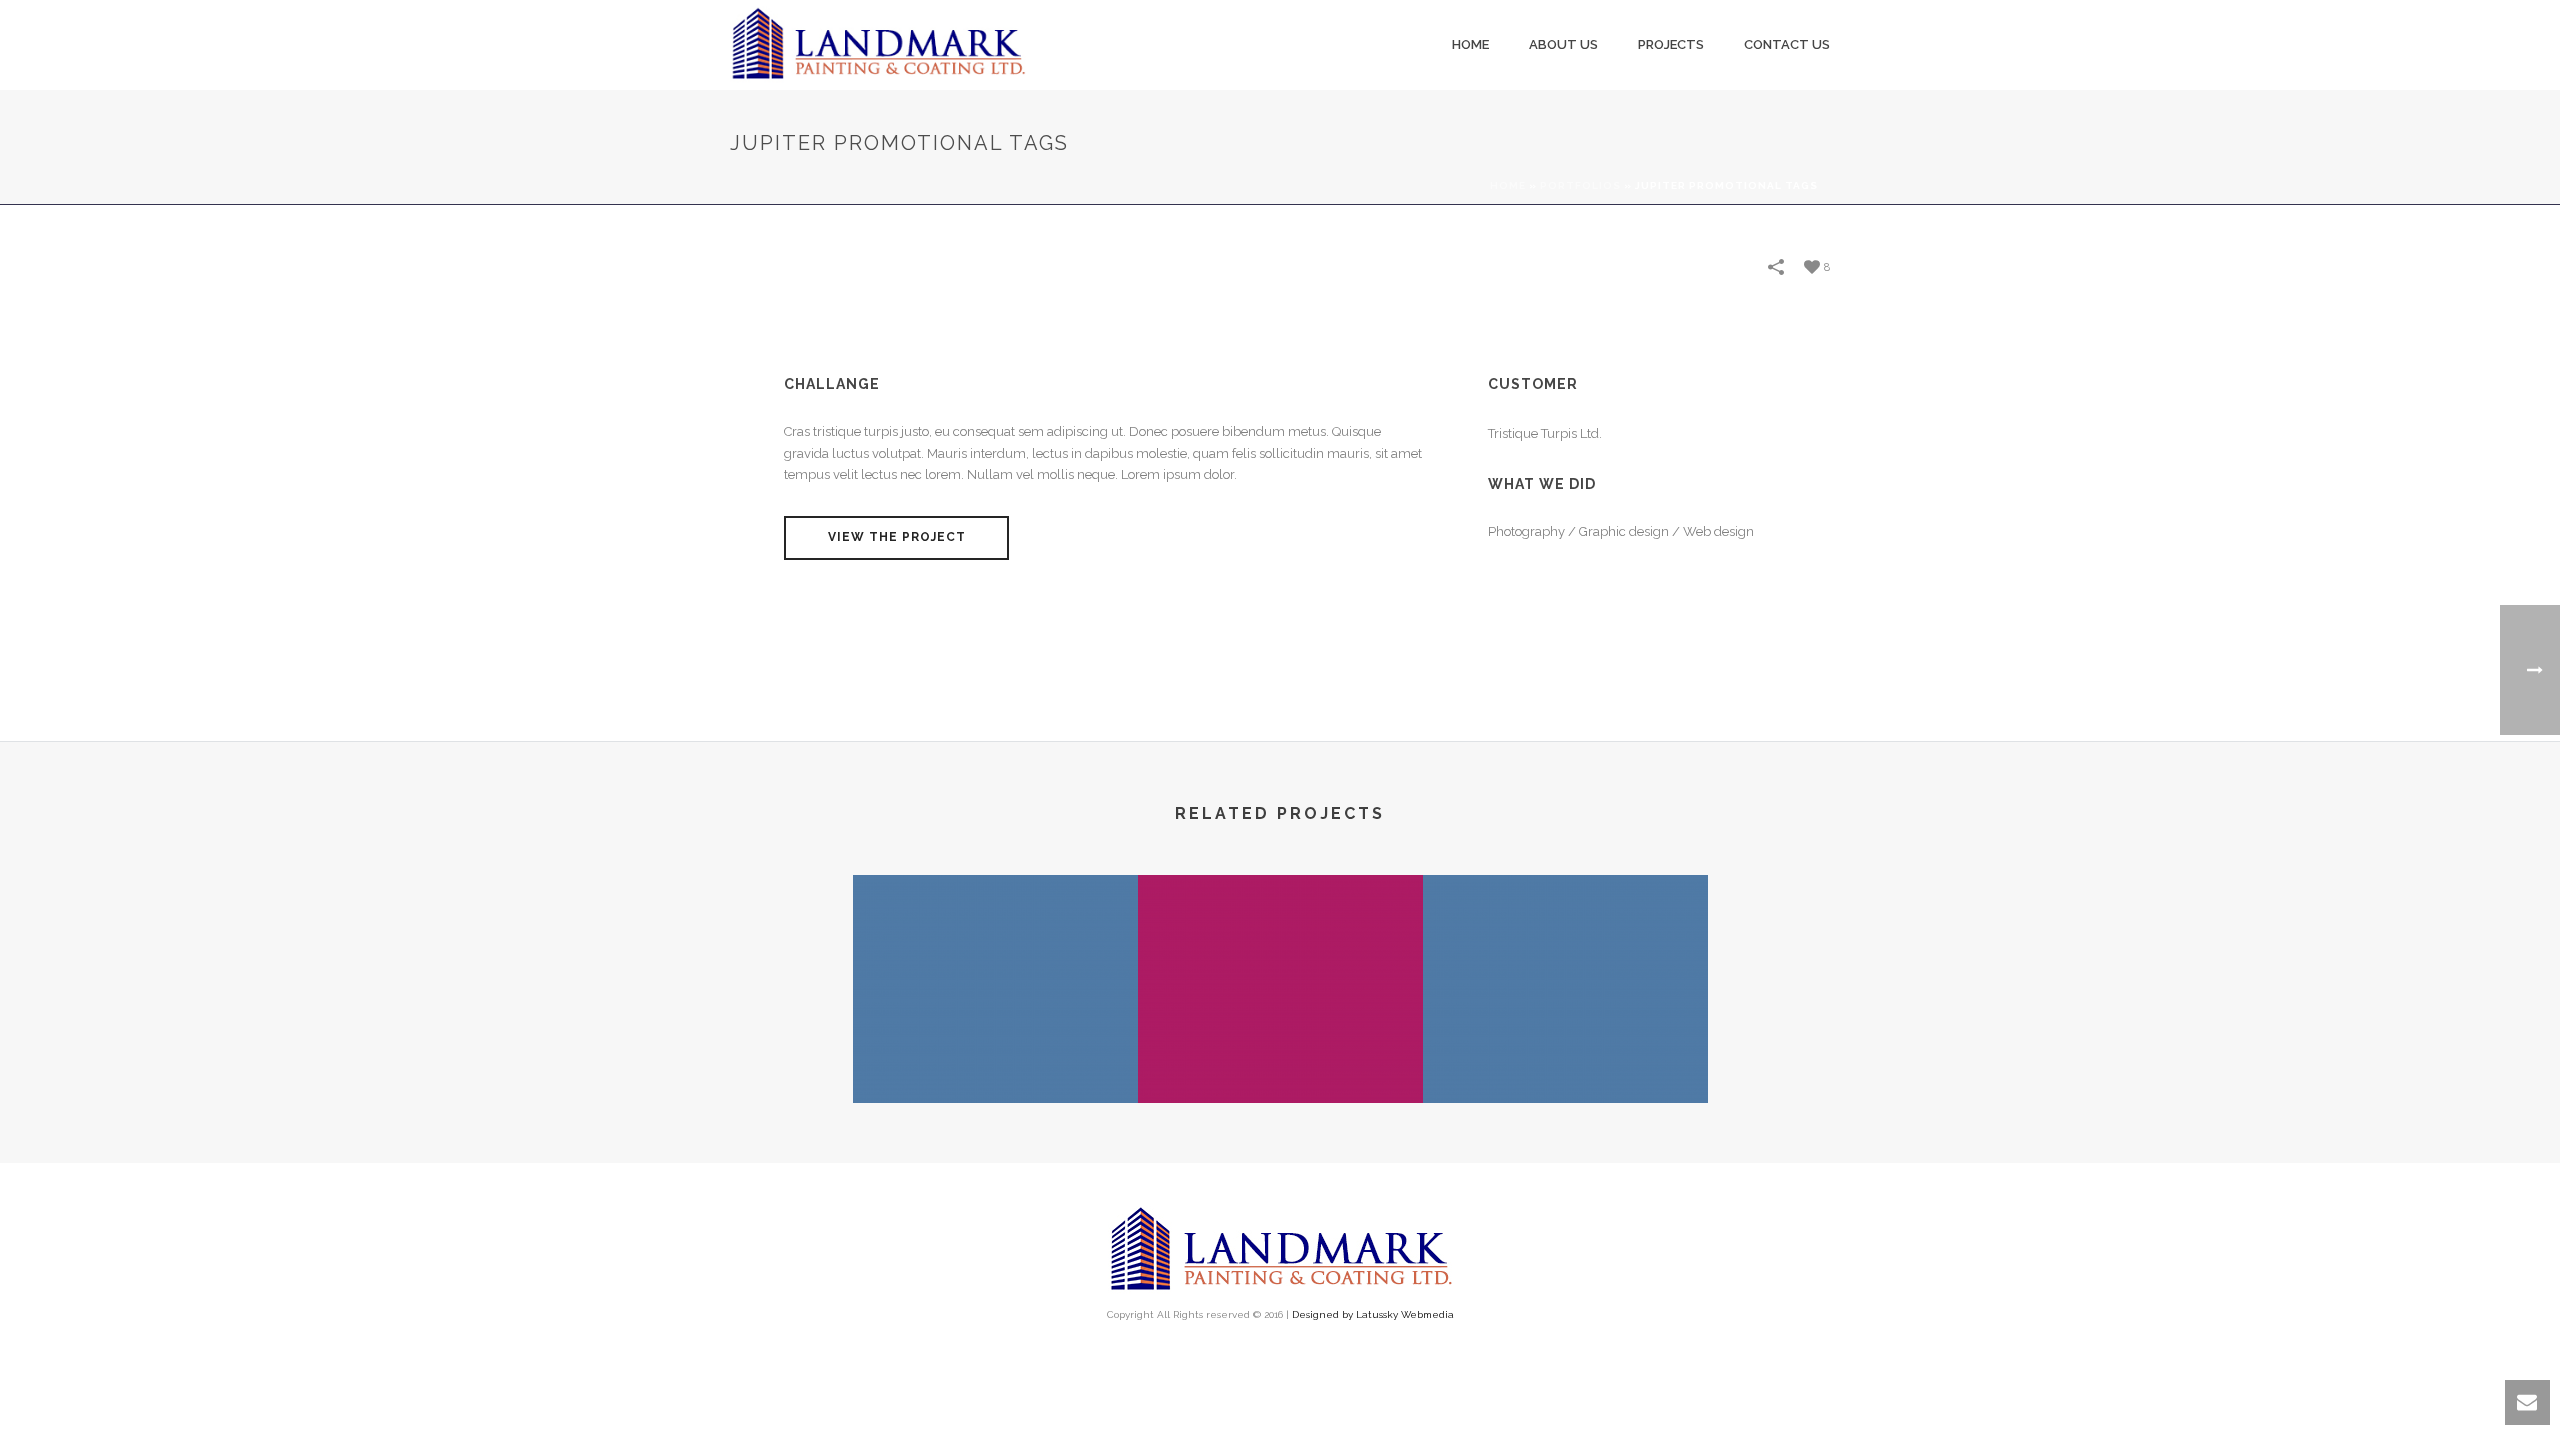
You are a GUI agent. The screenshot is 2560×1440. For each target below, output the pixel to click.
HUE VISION (1280, 1050)
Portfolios (1580, 185)
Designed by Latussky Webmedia (1373, 1314)
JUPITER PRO (995, 1050)
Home (1470, 44)
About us (1563, 44)
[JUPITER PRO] (995, 954)
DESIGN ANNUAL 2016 (1565, 1050)
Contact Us (1787, 44)
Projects (1671, 44)
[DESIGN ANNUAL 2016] (1565, 954)
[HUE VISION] (1280, 954)
